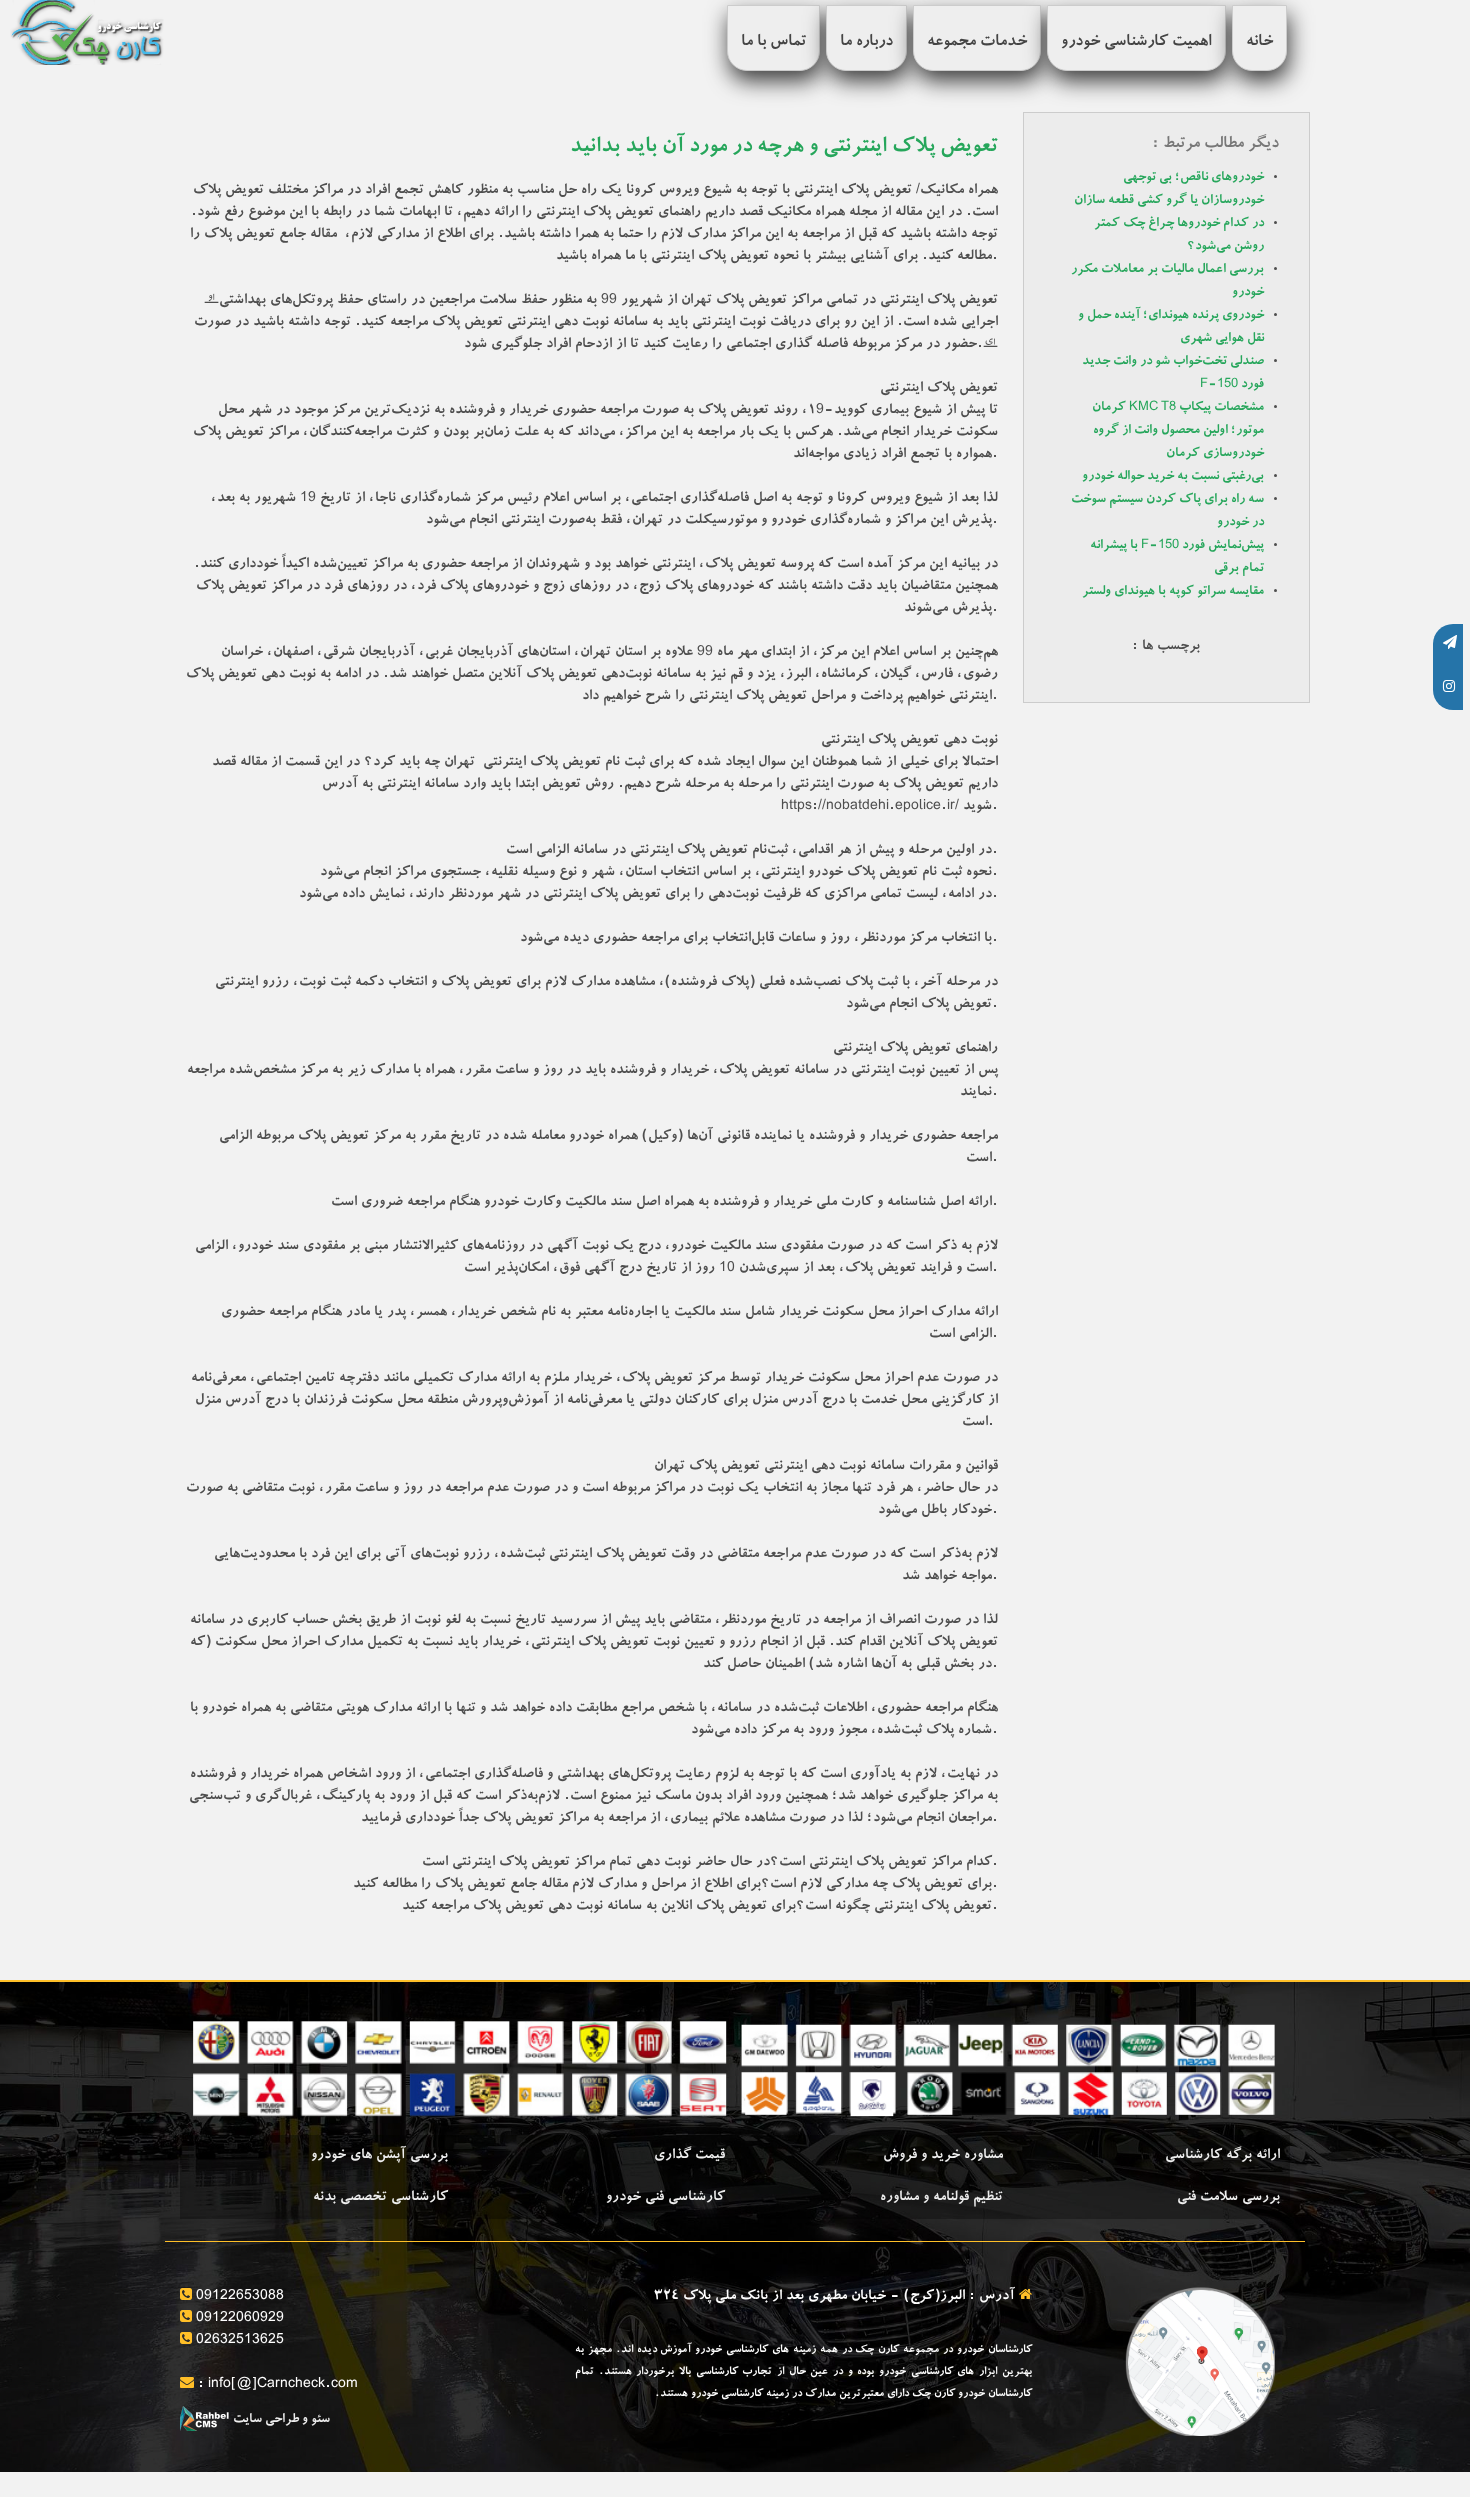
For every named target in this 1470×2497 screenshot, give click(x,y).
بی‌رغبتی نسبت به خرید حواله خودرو (1173, 477)
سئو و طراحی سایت (280, 2420)
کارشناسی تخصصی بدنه (380, 2198)
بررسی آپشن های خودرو (379, 2156)
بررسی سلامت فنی (1228, 2198)
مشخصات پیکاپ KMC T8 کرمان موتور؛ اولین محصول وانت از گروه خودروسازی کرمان (1178, 431)
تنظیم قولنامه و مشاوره (941, 2198)
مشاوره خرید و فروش (943, 2156)
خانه (1259, 43)
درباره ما (866, 43)
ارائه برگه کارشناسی (1222, 2156)
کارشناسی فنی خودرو (665, 2198)
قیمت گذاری (689, 2156)
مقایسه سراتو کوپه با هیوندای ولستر (1173, 592)
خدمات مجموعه (977, 43)
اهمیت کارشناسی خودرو (1136, 43)
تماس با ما (773, 43)
